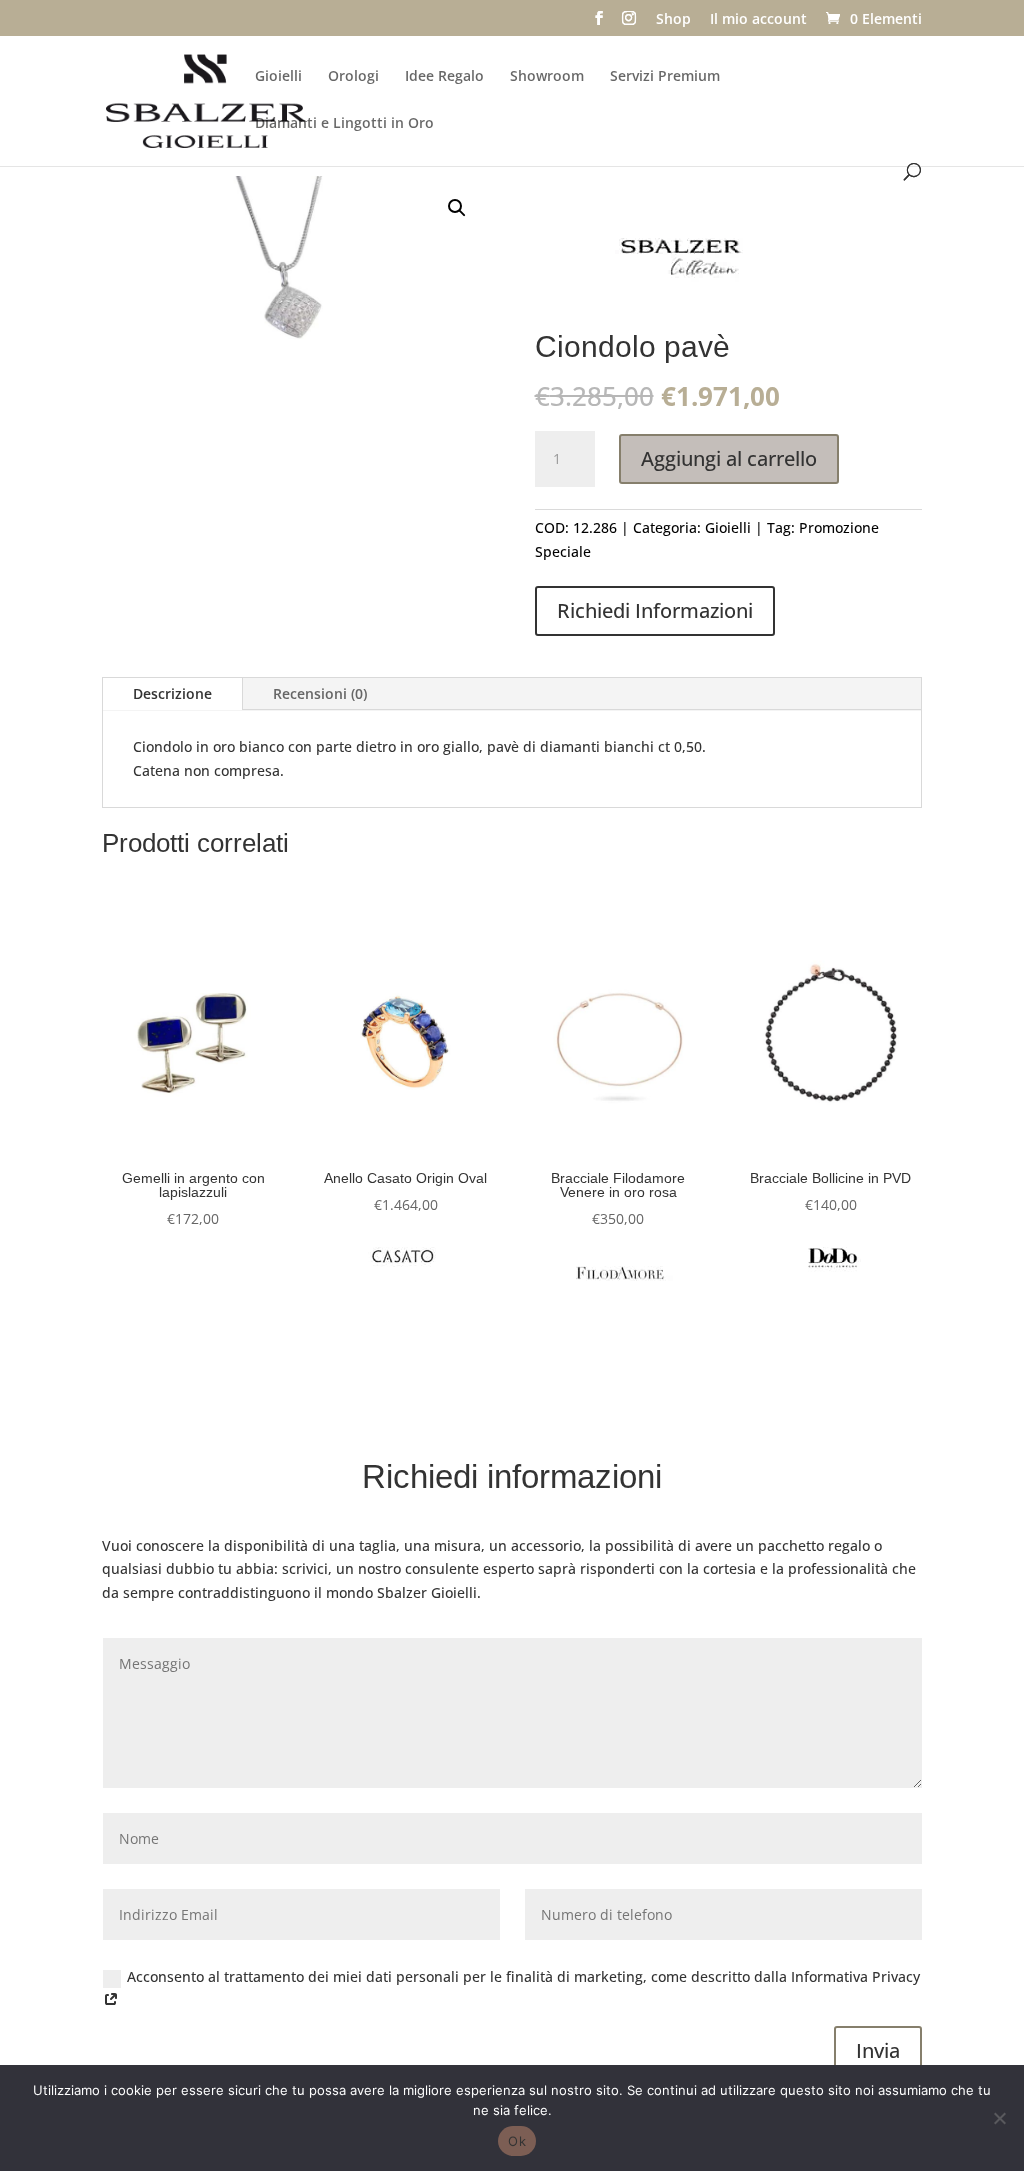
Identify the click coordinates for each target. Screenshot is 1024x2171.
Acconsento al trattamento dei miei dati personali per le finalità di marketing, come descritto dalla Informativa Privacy (523, 1976)
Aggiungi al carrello (729, 458)
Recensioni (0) (320, 693)
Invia (878, 2050)
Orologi (353, 77)
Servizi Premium (665, 77)
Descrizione (172, 693)
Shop (673, 20)
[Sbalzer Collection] (685, 261)
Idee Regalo (444, 77)
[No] (999, 2118)
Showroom (547, 77)
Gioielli (278, 77)
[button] (457, 208)
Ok (517, 2141)
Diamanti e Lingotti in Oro (344, 124)
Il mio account (758, 20)
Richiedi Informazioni (655, 610)
